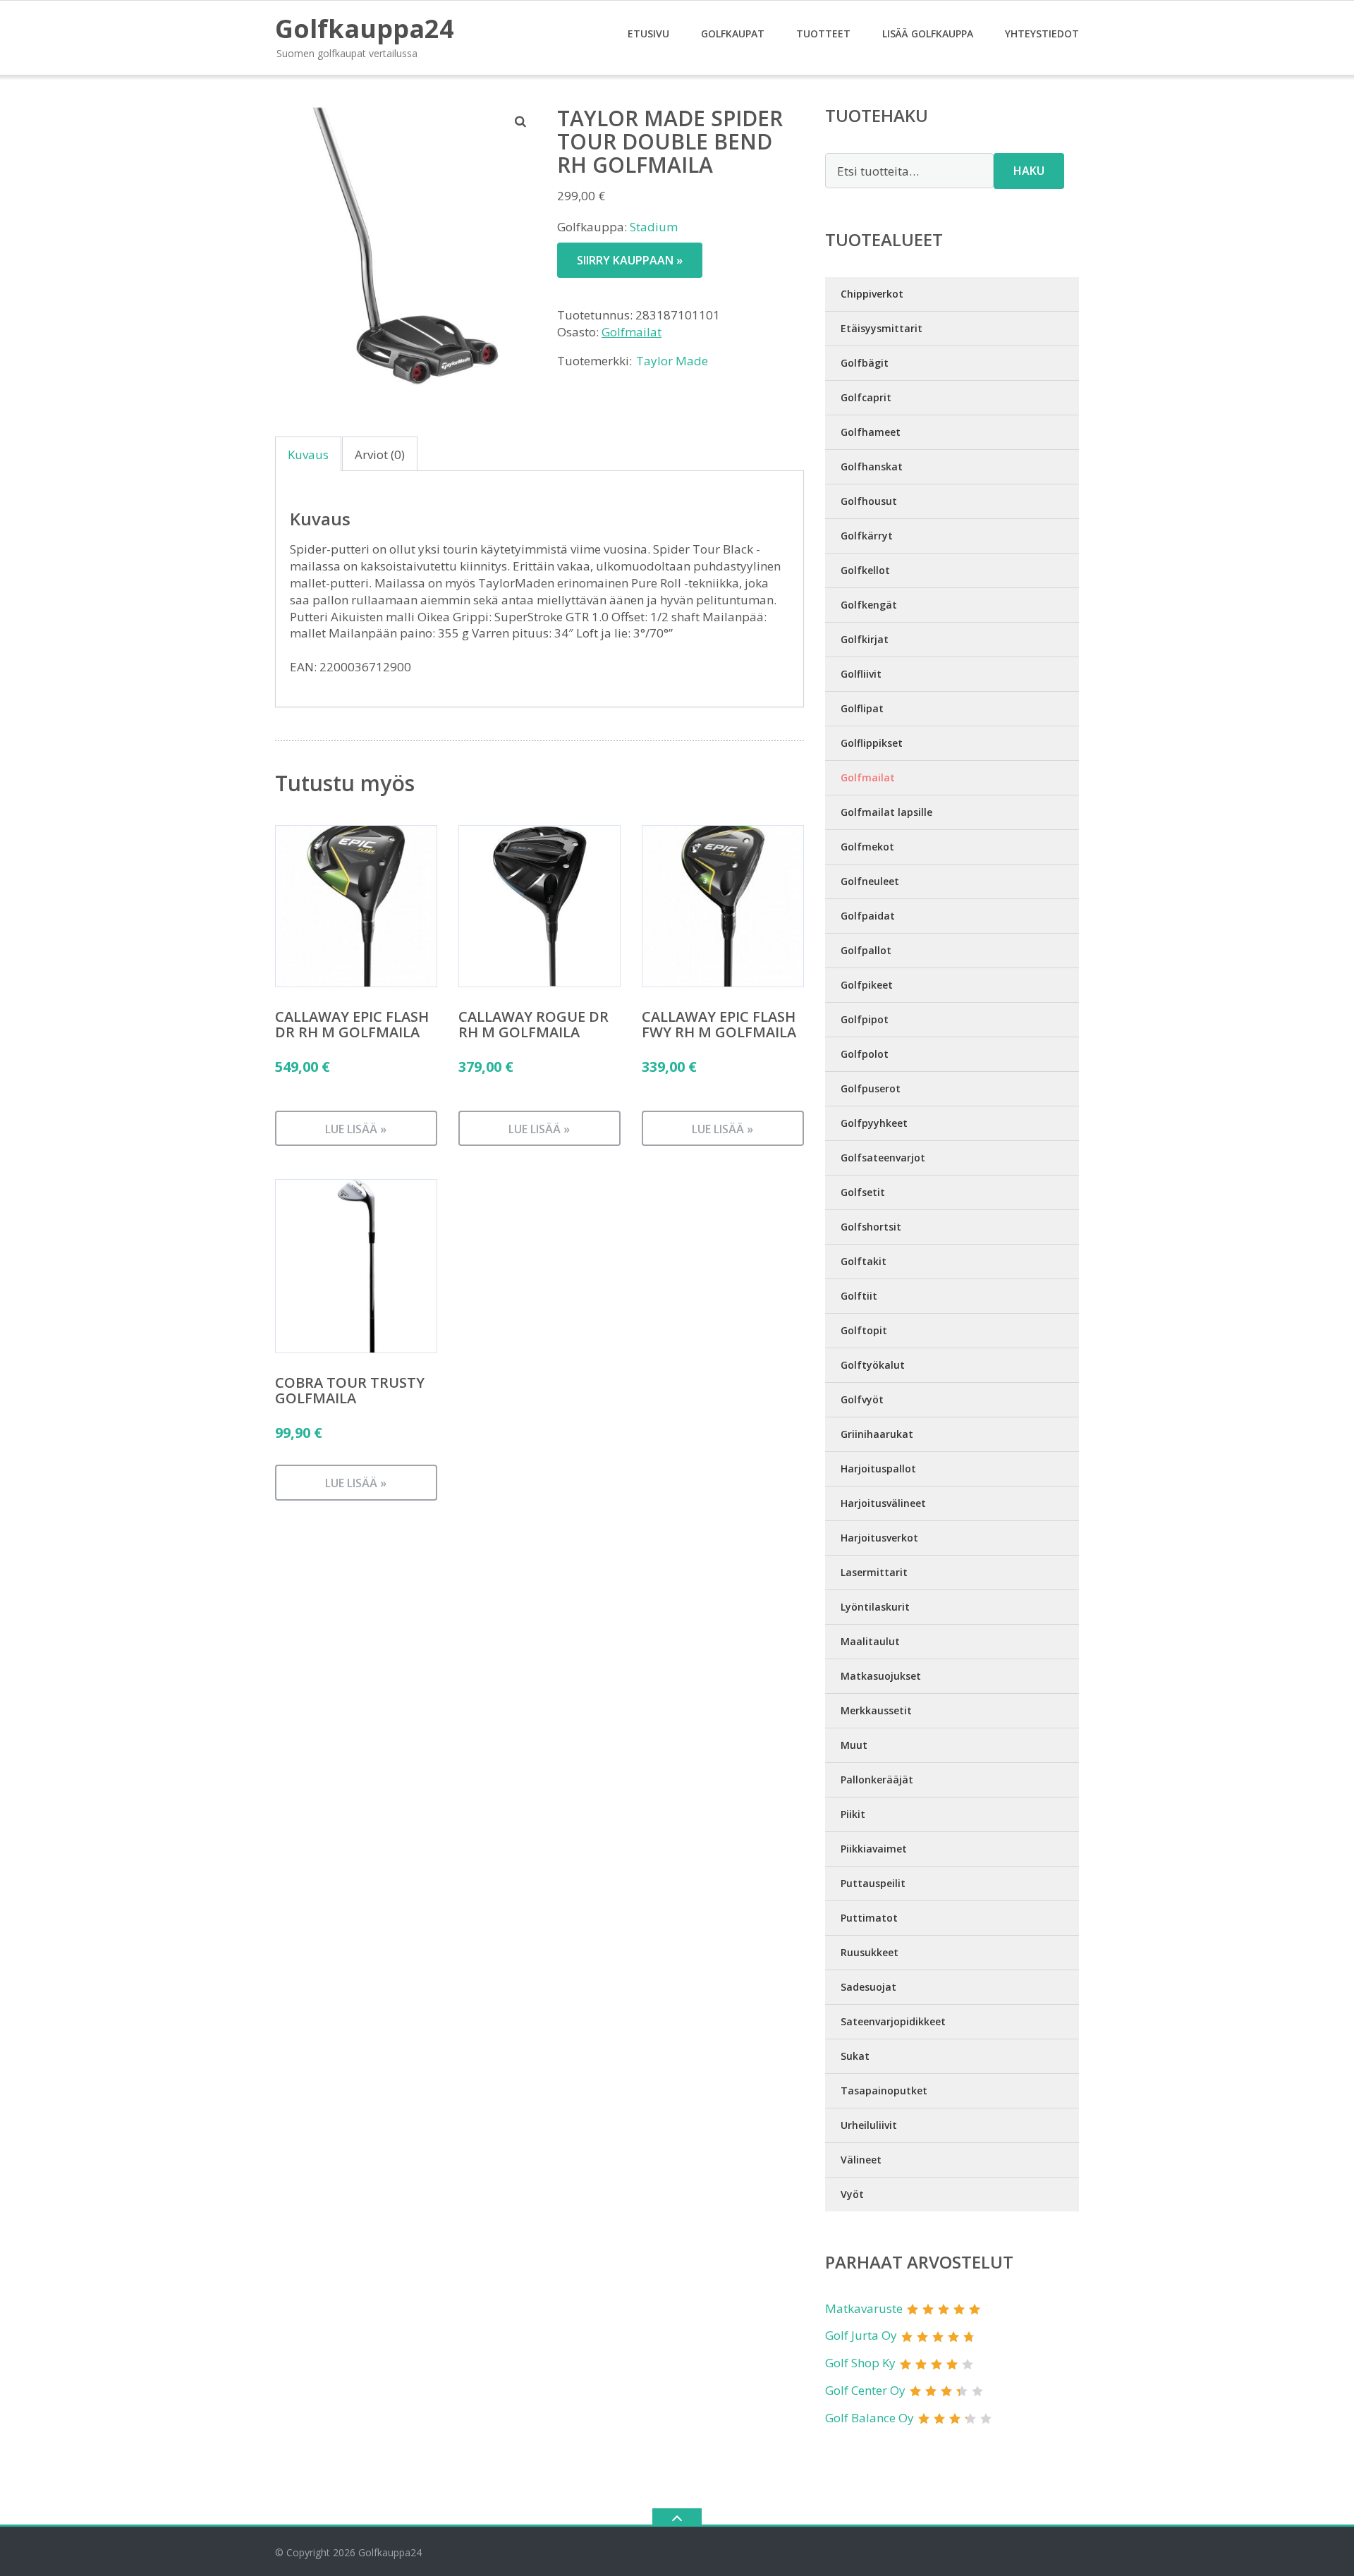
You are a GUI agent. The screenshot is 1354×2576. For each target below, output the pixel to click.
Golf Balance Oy (870, 2418)
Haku (1029, 171)
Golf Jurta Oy (861, 2335)
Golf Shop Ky (860, 2363)
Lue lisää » (356, 1129)
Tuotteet (823, 33)
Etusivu (648, 33)
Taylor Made (672, 361)
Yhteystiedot (1042, 33)
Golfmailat (632, 332)
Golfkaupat (733, 33)
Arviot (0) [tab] (380, 454)
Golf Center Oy (865, 2390)
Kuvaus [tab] (308, 454)
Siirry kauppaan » (630, 260)
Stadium (654, 227)
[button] (521, 121)
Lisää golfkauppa (928, 33)
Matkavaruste (864, 2308)
